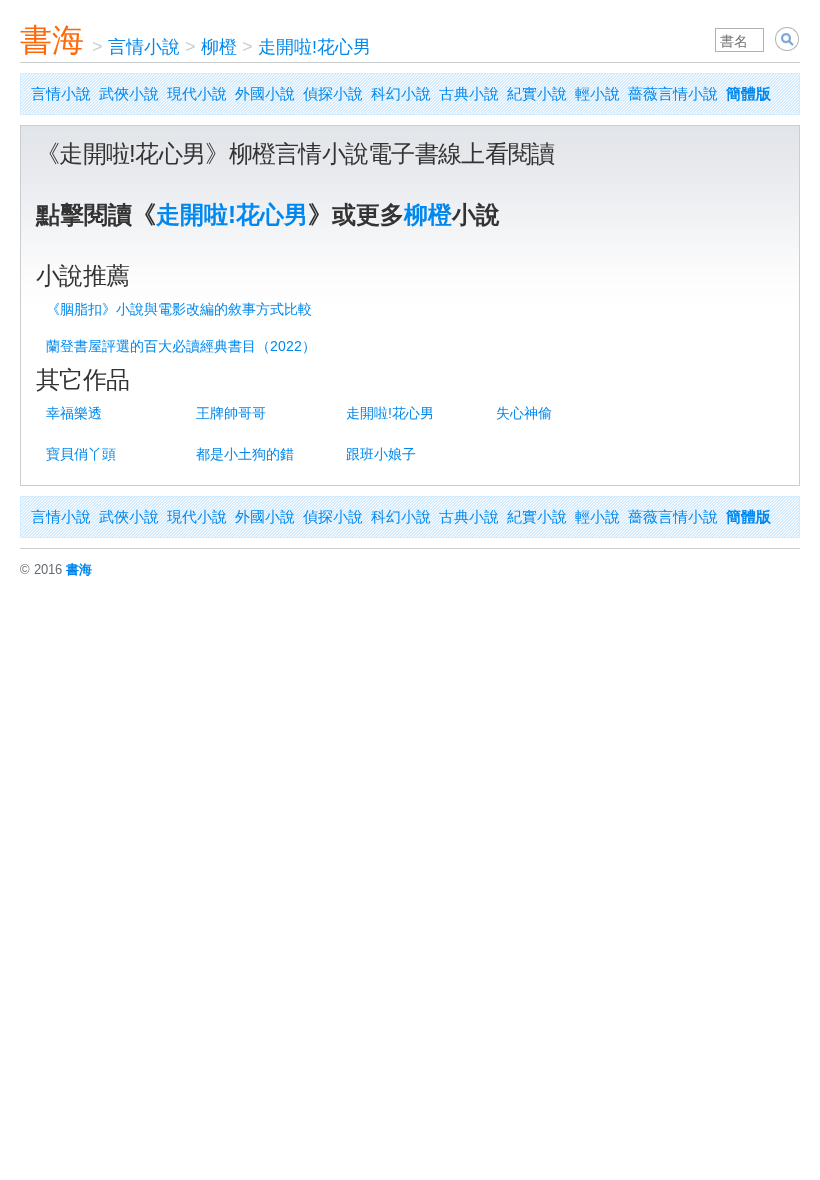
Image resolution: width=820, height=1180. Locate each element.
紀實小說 (537, 93)
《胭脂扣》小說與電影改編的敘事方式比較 (179, 309)
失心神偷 (524, 413)
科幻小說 (401, 93)
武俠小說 (129, 93)
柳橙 (219, 47)
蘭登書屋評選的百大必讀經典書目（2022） (181, 346)
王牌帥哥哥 (231, 413)
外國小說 (265, 93)
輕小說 (597, 93)
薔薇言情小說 (673, 93)
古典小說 (469, 93)
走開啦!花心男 (314, 47)
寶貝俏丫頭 (81, 454)
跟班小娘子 (381, 454)
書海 (52, 40)
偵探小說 (333, 93)
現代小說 (197, 93)
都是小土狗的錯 (245, 454)
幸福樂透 (74, 413)
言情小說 (144, 47)
